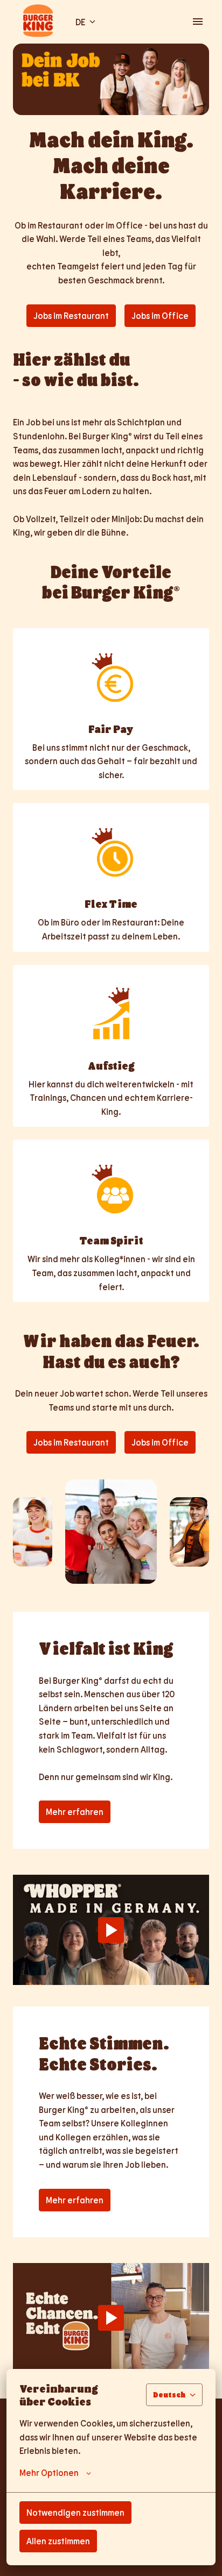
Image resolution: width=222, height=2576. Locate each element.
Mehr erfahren (75, 1812)
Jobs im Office (160, 315)
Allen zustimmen (58, 2541)
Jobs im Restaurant (71, 315)
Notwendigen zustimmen (75, 2512)
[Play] (111, 1930)
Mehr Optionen (49, 2472)
